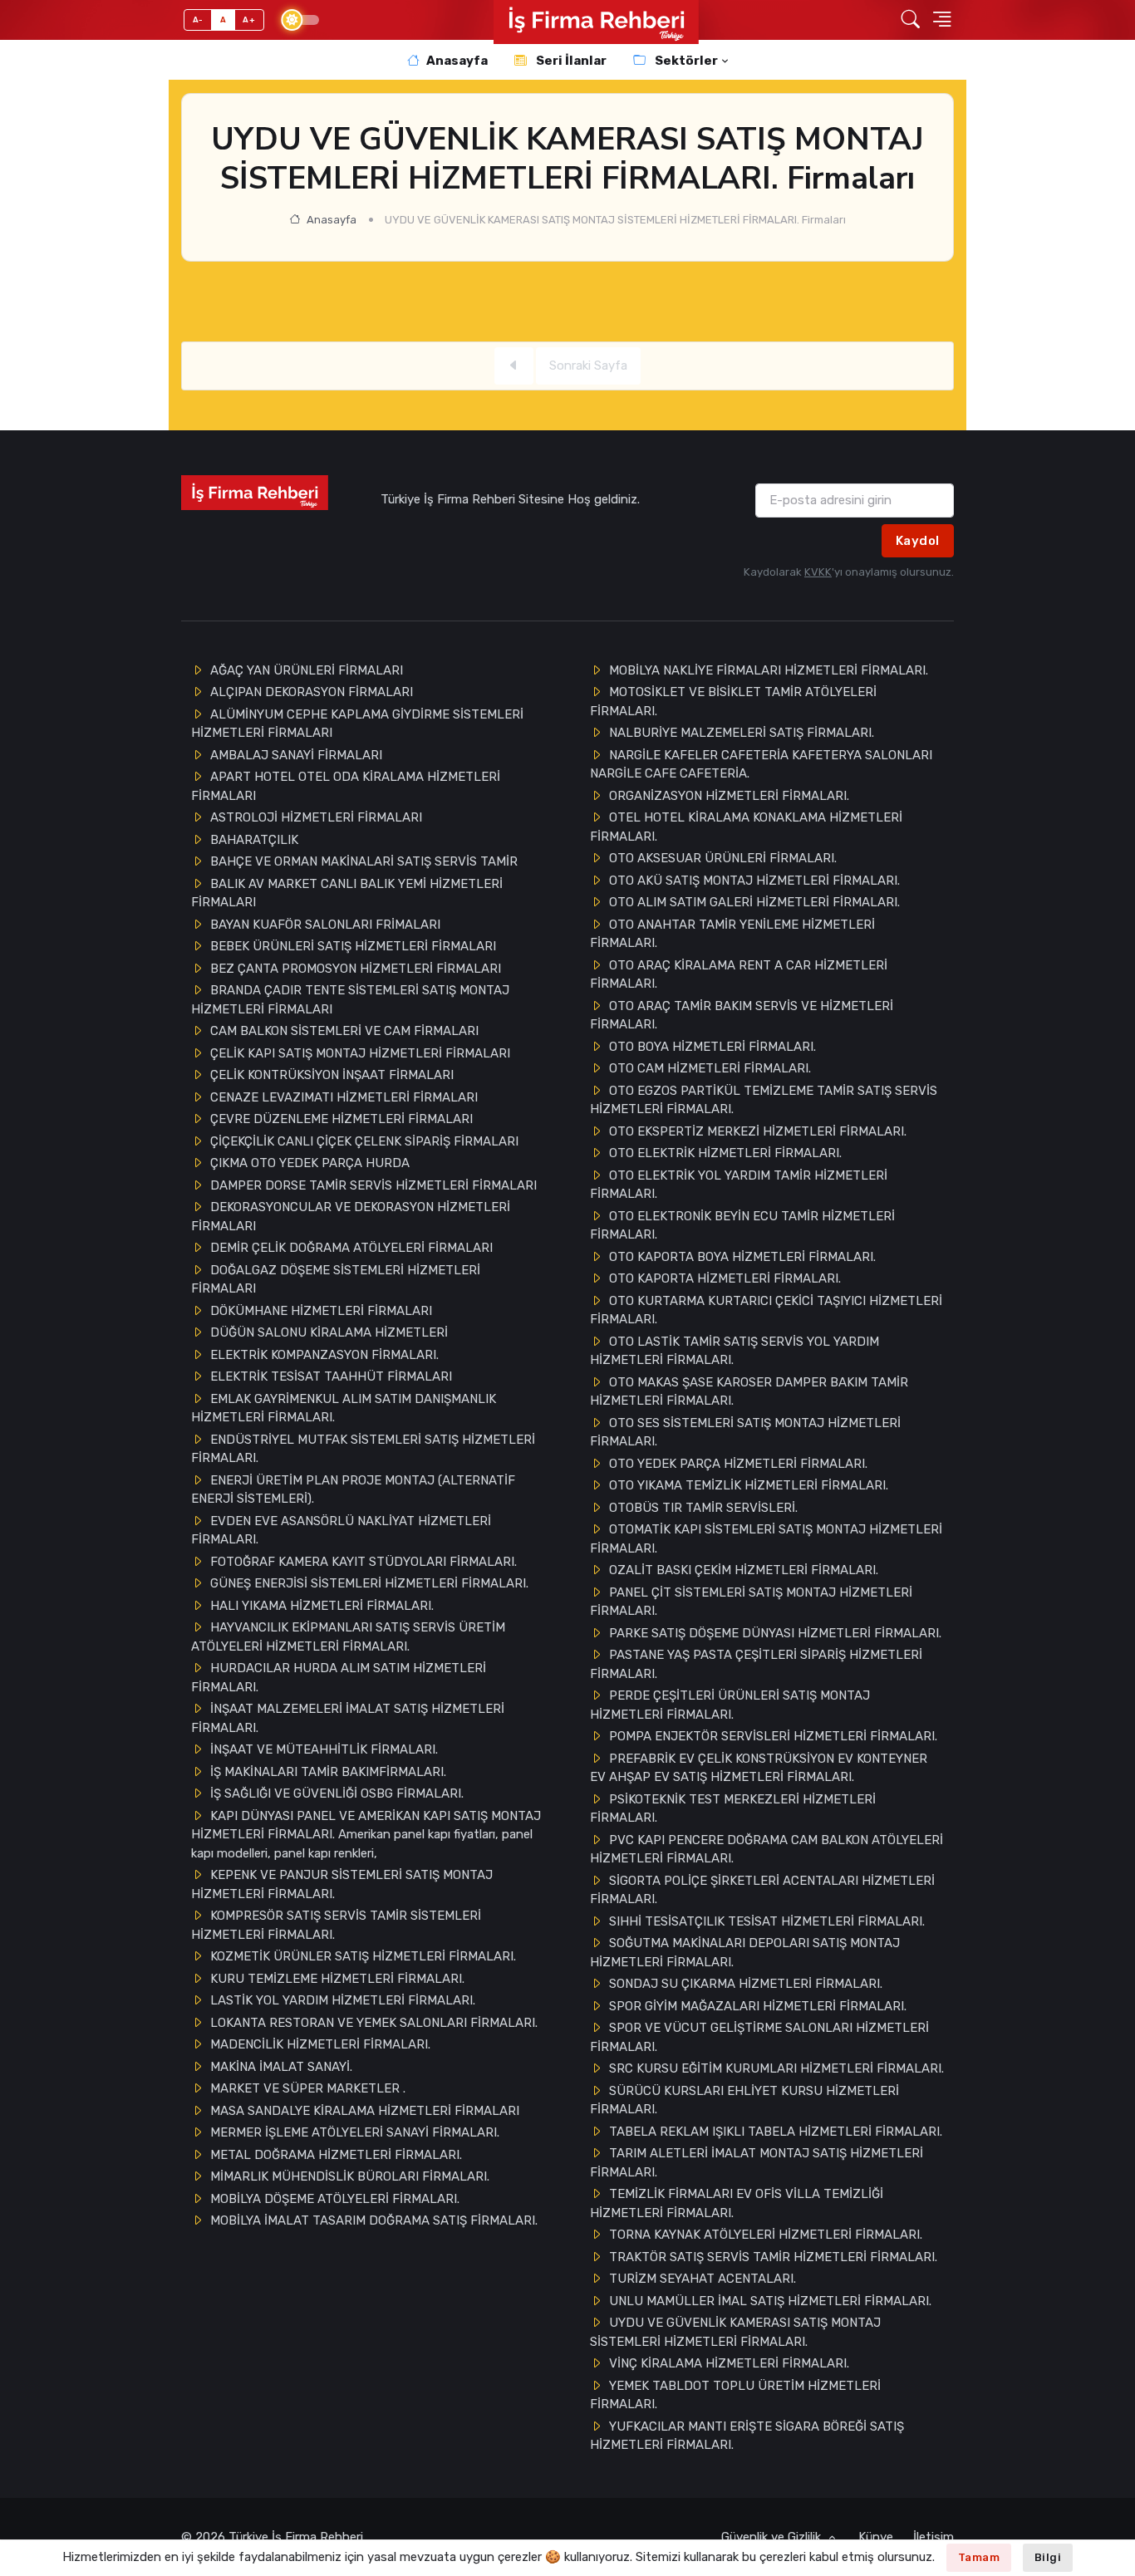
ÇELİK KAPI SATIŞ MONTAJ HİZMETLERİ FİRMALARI (360, 1053)
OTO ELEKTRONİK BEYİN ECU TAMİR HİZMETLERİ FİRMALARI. (742, 1226)
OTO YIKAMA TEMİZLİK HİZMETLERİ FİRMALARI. (749, 1485)
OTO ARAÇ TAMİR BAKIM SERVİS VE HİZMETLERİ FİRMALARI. (742, 1016)
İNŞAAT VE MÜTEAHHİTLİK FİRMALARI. (324, 1749)
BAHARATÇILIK (254, 840)
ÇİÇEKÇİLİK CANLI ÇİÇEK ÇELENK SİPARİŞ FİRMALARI (364, 1141)
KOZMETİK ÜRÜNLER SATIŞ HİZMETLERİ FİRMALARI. (363, 1956)
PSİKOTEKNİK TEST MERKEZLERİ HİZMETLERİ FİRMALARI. (733, 1809)
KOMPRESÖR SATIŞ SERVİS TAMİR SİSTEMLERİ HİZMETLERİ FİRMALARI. (336, 1925)
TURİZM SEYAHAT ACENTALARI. (703, 2279)
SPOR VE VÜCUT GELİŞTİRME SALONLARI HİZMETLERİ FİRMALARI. (759, 2037)
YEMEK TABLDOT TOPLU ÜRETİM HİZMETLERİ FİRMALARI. (735, 2395)
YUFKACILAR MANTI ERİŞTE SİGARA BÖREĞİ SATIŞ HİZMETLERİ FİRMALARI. (747, 2436)
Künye (876, 2537)
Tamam (979, 2557)
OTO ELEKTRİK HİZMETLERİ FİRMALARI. (725, 1153)
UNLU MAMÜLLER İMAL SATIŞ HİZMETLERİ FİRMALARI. (770, 2301)
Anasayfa (457, 61)
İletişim (934, 2537)
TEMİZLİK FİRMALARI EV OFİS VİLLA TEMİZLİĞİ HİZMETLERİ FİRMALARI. (737, 2203)
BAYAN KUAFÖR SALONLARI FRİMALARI (325, 925)
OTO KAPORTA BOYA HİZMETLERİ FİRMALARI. (742, 1257)
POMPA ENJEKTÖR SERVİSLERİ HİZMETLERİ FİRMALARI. (773, 1736)
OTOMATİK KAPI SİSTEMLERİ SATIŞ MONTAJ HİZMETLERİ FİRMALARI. (766, 1539)
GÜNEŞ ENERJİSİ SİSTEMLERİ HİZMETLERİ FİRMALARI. (369, 1583)
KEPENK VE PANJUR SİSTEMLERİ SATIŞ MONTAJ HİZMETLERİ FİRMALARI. (342, 1884)
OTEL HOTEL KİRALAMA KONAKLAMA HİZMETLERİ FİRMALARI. (746, 827)
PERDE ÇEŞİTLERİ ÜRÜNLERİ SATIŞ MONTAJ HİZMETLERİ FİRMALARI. (730, 1705)
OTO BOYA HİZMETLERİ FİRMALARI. (712, 1047)
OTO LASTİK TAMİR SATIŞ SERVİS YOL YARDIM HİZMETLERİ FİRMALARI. (735, 1351)
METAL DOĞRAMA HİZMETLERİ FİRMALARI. (336, 2155)
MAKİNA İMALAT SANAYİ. (281, 2067)
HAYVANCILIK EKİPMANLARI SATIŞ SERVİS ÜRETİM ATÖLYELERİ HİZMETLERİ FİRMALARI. (348, 1637)
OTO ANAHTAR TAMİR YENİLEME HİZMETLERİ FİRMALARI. (732, 934)
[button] (911, 20)
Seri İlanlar (570, 61)
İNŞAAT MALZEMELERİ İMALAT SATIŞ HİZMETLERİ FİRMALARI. (348, 1718)
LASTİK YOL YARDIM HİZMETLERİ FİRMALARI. (343, 2000)
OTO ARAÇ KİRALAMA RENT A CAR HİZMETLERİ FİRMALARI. (739, 975)
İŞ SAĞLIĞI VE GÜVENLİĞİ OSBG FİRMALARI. (337, 1793)
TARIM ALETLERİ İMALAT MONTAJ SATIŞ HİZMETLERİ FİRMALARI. (757, 2163)
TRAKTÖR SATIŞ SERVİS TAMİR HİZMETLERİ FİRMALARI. (773, 2257)
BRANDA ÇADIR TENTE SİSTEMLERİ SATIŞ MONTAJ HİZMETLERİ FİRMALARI (350, 1000)
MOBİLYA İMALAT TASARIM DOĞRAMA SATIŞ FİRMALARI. (374, 2220)
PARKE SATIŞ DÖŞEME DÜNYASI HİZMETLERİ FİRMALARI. (775, 1633)
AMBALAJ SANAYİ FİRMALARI (296, 755)
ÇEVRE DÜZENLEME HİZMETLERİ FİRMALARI (341, 1119)
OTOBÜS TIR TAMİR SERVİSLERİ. (703, 1508)
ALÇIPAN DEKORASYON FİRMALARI (312, 692)
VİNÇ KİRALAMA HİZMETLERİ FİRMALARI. (729, 2363)
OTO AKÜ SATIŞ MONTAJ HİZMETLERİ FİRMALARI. (754, 881)
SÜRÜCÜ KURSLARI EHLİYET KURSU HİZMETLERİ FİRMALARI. (744, 2100)
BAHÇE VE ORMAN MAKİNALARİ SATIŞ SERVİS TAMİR (364, 861)
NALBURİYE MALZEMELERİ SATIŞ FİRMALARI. (742, 733)
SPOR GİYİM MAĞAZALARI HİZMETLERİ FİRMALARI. (758, 2006)
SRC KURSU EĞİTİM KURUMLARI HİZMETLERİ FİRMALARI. (776, 2068)
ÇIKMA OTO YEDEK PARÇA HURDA (310, 1163)
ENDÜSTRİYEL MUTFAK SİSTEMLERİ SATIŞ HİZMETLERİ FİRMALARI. (363, 1449)
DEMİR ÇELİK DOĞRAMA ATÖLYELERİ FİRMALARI (351, 1248)
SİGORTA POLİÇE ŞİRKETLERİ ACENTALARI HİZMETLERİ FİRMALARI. (762, 1890)
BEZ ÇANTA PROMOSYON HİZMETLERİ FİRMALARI (356, 969)
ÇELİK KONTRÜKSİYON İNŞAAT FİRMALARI (332, 1075)
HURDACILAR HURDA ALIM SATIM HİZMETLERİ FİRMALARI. (339, 1678)
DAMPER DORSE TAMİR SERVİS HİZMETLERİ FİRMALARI (373, 1185)
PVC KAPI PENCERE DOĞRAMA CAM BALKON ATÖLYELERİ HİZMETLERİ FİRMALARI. (766, 1850)
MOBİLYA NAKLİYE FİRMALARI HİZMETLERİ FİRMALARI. (769, 670)
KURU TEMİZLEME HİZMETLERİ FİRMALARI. (337, 1979)
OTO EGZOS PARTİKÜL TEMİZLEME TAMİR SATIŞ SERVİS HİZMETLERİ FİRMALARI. (764, 1100)
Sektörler (685, 61)
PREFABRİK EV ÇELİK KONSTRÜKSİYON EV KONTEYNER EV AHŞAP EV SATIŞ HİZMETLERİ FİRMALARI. (759, 1768)
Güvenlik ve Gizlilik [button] (773, 2537)
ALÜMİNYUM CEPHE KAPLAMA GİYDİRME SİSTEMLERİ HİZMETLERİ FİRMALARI (357, 724)
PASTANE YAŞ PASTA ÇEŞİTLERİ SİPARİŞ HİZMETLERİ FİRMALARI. (756, 1664)
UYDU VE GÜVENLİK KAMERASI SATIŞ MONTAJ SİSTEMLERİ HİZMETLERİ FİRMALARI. (735, 2332)
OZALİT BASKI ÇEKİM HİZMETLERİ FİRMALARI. (744, 1570)
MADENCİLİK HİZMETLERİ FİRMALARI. (320, 2044)
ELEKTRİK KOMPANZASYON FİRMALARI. (324, 1355)
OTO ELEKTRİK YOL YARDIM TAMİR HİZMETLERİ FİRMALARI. (739, 1185)
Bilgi (1048, 2557)
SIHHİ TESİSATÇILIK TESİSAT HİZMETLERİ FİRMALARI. (767, 1921)
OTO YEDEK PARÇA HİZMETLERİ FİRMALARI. (738, 1464)
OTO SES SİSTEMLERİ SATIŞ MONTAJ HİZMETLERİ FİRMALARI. (745, 1433)
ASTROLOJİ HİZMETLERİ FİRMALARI (316, 817)
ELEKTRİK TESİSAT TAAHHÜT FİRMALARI (331, 1376)
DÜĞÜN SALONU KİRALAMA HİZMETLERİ (329, 1332)
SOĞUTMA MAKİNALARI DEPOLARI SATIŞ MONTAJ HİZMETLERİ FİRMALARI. (745, 1953)
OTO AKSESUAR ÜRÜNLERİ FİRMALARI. (723, 858)
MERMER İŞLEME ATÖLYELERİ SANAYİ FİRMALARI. (355, 2132)
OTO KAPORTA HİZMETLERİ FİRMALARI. (725, 1278)
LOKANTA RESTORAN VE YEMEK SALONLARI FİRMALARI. (374, 2023)
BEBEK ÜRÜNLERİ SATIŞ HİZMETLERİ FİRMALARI (353, 946)
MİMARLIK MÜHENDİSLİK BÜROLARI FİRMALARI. (350, 2176)
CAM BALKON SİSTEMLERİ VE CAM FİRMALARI (344, 1031)
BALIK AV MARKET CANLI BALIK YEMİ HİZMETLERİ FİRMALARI (347, 893)
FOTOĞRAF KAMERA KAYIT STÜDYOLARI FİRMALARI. (364, 1562)
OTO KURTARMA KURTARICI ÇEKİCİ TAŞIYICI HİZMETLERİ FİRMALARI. (766, 1310)
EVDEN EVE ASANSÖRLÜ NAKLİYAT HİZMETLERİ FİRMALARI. (341, 1531)
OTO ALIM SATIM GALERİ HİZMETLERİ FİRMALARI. (754, 902)
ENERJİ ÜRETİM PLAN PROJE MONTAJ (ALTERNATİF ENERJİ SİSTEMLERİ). (353, 1490)
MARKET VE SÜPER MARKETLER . (308, 2088)
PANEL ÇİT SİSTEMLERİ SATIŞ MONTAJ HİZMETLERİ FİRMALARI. (751, 1602)
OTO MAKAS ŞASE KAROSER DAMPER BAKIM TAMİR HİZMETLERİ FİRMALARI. (749, 1392)
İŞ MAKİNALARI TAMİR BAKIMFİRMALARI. (328, 1772)
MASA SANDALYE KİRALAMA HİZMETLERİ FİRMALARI (365, 2111)
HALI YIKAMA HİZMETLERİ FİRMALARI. (322, 1606)
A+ (249, 20)
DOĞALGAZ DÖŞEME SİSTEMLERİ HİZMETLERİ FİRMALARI (336, 1280)
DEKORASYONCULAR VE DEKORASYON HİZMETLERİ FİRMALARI (351, 1217)
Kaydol (918, 541)
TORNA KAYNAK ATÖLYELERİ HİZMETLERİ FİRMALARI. (766, 2235)
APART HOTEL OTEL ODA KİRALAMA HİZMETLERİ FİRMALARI (346, 786)
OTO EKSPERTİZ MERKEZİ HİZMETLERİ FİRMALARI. (758, 1131)
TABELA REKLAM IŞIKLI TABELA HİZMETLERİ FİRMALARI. (776, 2132)
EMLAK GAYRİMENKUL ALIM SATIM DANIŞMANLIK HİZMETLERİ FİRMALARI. (344, 1408)
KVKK (818, 572)
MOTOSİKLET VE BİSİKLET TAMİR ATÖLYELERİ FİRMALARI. (733, 702)
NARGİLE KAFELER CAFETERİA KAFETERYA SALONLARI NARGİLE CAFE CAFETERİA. (761, 765)
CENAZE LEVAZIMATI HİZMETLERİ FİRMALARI (344, 1097)
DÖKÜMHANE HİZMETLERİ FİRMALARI (321, 1311)
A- (198, 20)
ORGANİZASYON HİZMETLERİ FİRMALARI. (729, 796)
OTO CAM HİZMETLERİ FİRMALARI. (710, 1068)
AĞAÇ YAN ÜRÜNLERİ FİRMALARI (307, 670)
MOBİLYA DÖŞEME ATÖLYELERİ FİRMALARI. (335, 2199)
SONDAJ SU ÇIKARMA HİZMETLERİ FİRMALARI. (746, 1984)
